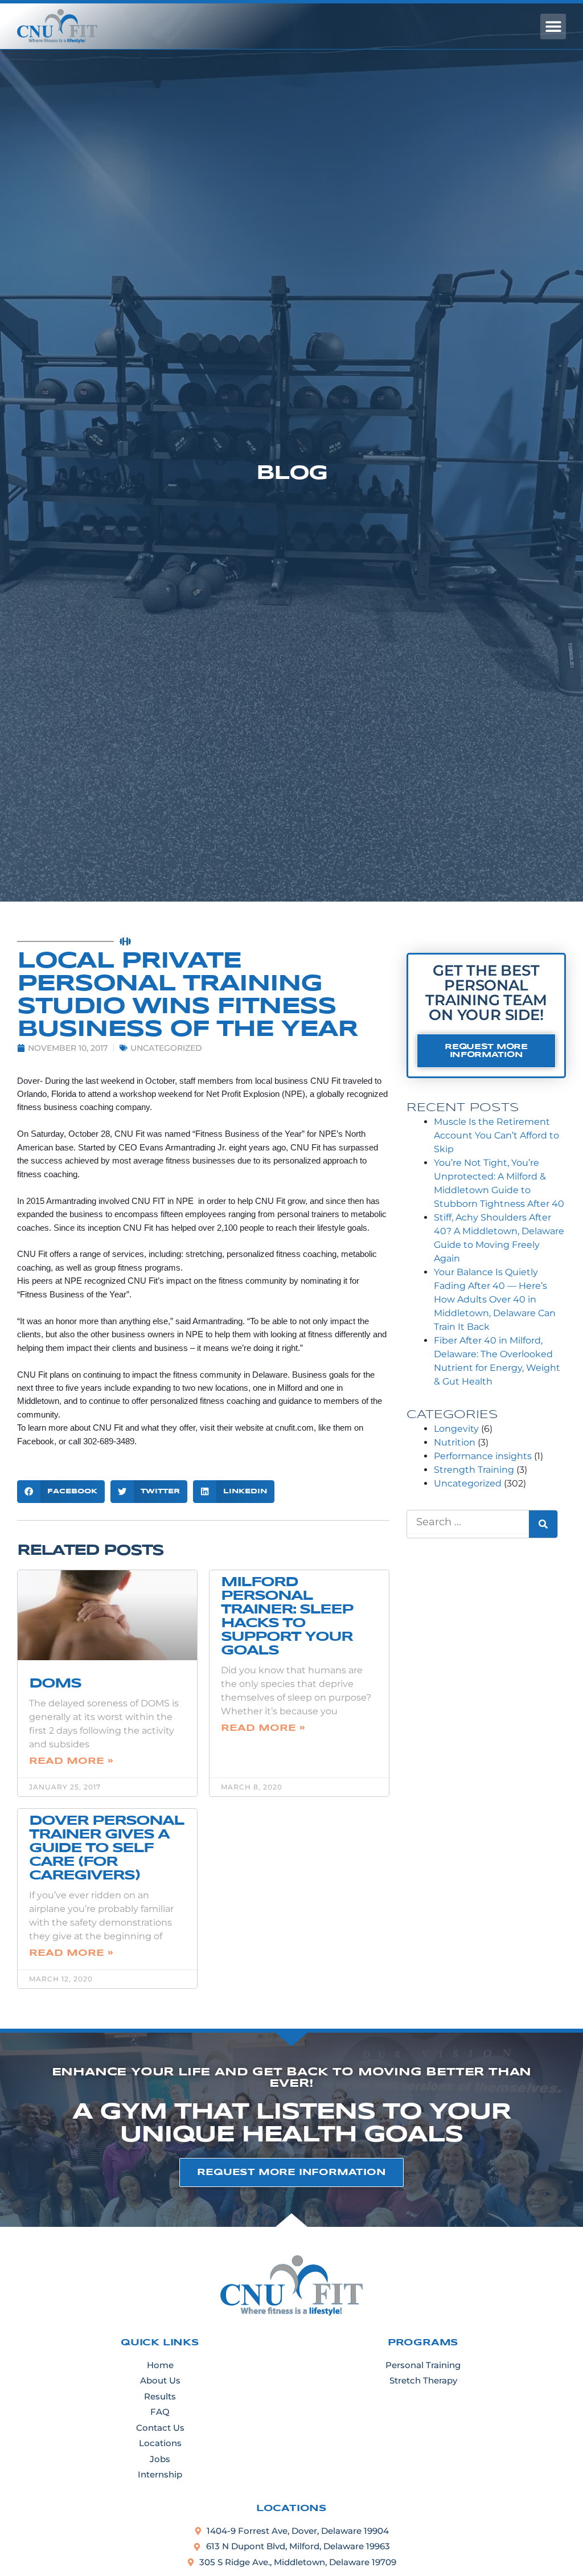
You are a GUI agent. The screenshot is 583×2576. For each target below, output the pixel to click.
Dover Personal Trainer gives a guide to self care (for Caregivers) (106, 1848)
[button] (553, 26)
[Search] (543, 1524)
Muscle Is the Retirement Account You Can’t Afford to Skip (496, 1135)
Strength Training (474, 1470)
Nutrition (455, 1442)
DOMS (55, 1684)
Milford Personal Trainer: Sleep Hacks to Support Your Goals (287, 1617)
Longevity (456, 1429)
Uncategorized (166, 1048)
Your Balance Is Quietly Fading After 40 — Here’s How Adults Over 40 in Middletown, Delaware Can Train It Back (495, 1299)
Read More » (71, 1761)
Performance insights (483, 1456)
